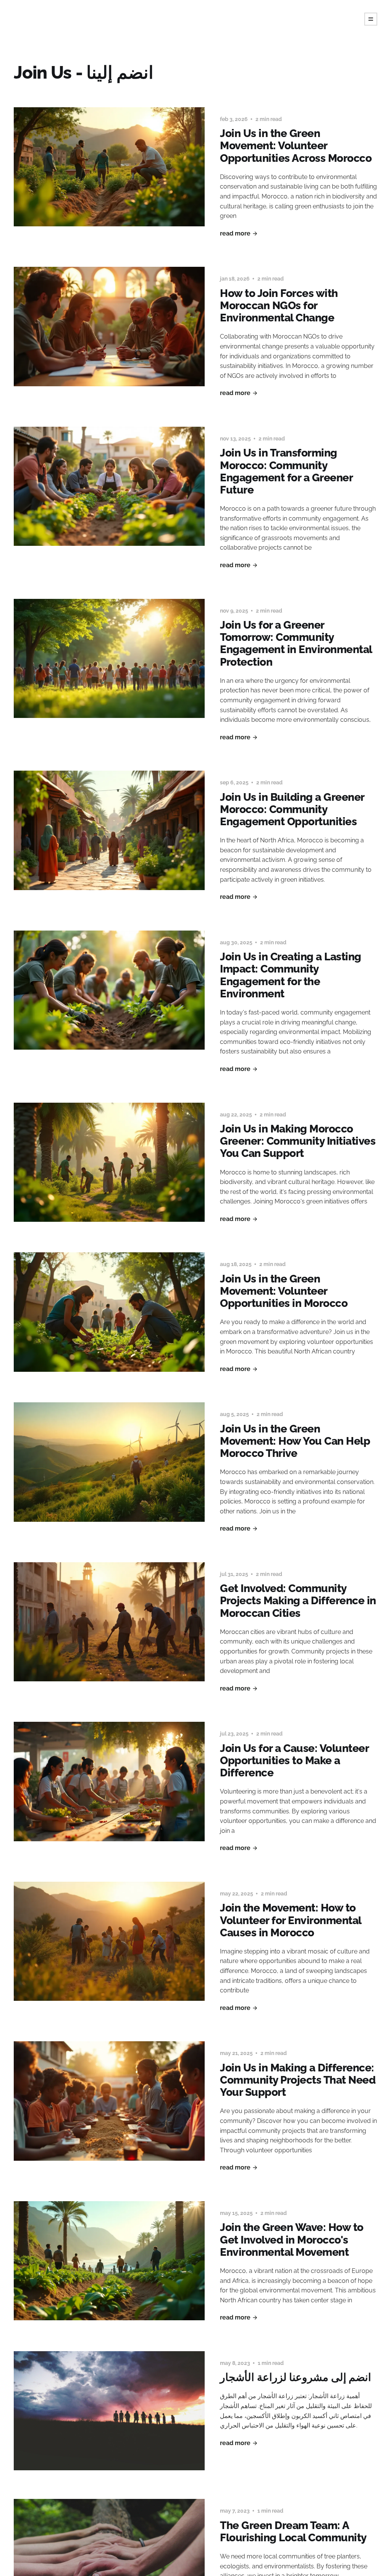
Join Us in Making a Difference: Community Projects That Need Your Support (298, 2080)
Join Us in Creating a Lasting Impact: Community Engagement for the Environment (291, 975)
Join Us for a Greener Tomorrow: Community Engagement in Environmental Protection (296, 644)
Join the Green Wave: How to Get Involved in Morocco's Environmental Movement (292, 2240)
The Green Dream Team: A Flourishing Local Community (293, 2532)
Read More (235, 233)
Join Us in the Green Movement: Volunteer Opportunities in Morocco (284, 1291)
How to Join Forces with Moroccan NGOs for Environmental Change (279, 306)
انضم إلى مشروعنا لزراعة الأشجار (296, 2377)
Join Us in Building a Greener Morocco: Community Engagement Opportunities (292, 809)
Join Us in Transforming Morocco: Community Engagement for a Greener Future (286, 471)
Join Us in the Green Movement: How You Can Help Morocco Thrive (295, 1441)
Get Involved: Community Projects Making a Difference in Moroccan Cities (298, 1601)
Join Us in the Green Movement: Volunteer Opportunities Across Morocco (296, 146)
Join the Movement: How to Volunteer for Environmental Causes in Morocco (291, 1920)
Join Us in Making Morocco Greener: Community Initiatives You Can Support (298, 1141)
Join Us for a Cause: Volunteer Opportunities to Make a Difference (294, 1761)
